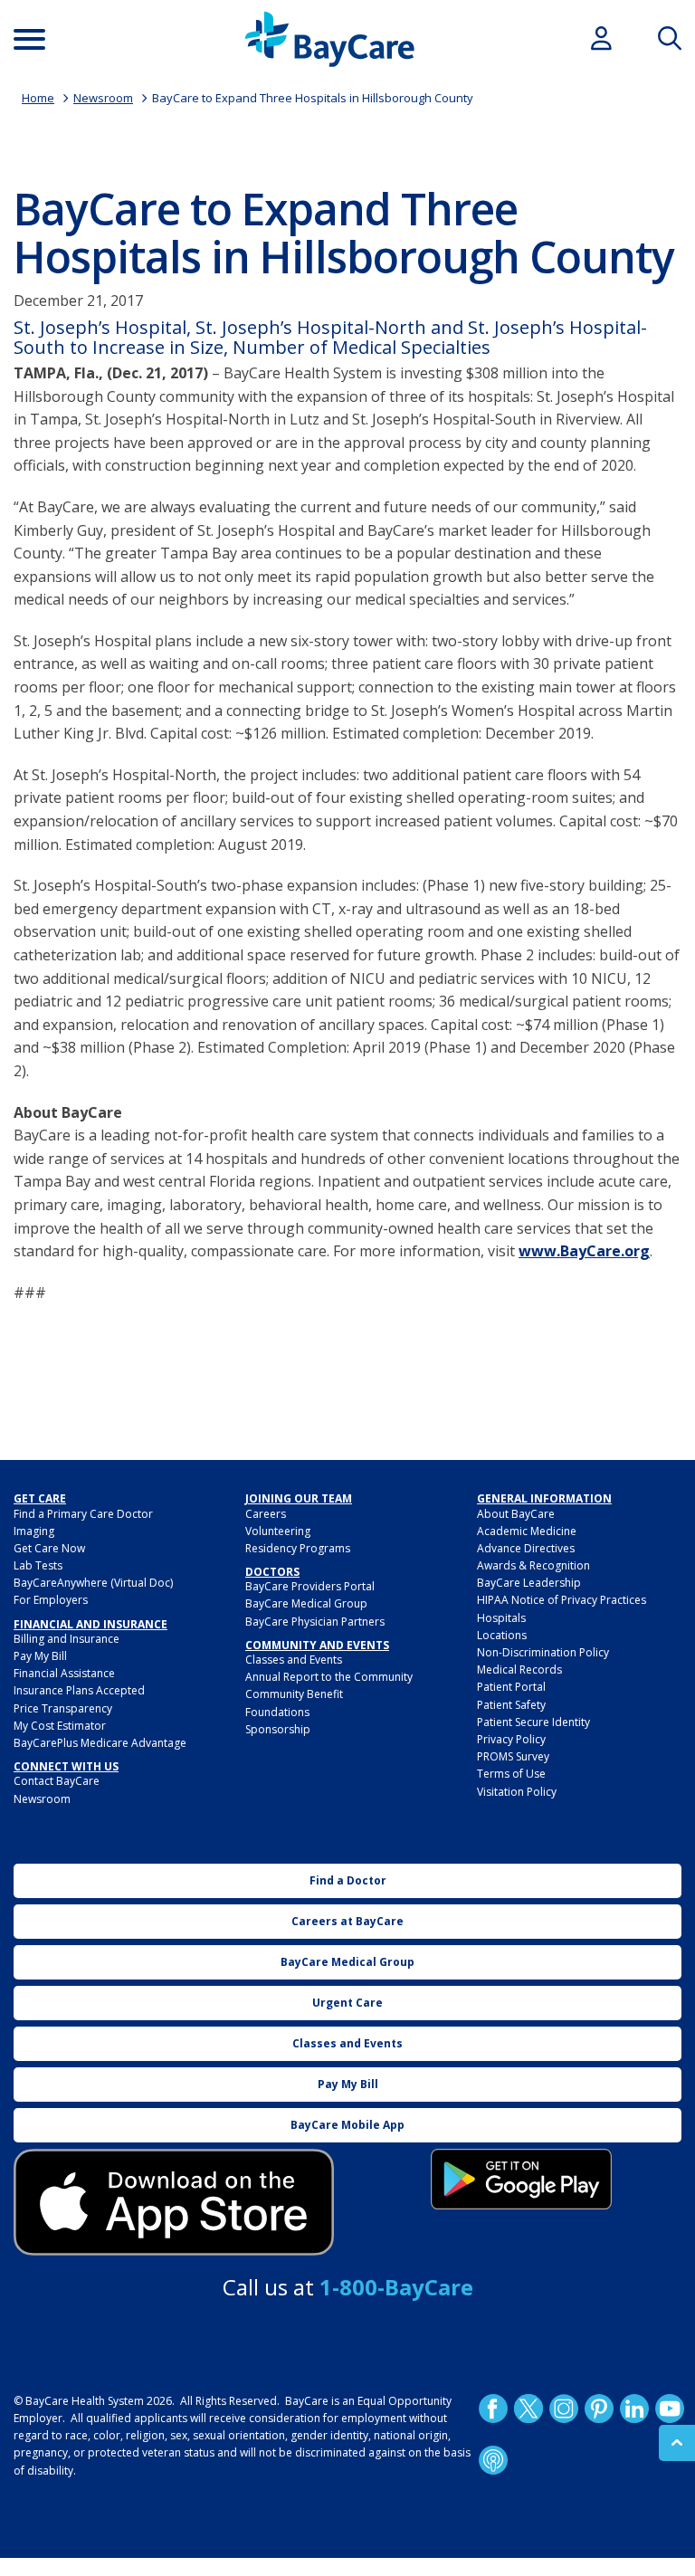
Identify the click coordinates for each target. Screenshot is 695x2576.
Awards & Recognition (533, 1565)
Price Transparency (63, 1708)
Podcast (493, 2460)
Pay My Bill (40, 1656)
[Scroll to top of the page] (677, 2443)
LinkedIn (634, 2409)
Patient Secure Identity (533, 1722)
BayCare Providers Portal (310, 1586)
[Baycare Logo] (329, 39)
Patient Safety (511, 1705)
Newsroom (103, 98)
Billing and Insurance (67, 1639)
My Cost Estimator (60, 1726)
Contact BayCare (57, 1781)
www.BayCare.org (584, 1251)
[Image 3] (174, 2203)
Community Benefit (294, 1694)
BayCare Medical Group (306, 1603)
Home (38, 98)
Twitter (528, 2409)
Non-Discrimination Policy (543, 1652)
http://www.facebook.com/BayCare (493, 2409)
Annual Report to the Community (329, 1677)
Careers (266, 1514)
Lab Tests (38, 1565)
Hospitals (501, 1618)
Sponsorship (278, 1729)
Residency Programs (298, 1548)
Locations (502, 1635)
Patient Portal (511, 1687)
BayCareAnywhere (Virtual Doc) (93, 1583)
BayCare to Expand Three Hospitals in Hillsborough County (313, 98)
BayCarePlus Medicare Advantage (100, 1743)
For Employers (51, 1600)
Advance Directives (526, 1548)
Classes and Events (294, 1660)
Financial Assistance (64, 1673)
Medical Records (519, 1670)
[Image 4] (521, 2179)
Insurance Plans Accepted (79, 1690)
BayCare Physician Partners (315, 1622)
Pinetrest (599, 2409)
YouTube (670, 2409)
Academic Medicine (527, 1531)
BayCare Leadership (529, 1583)
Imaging (34, 1531)
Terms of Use (511, 1774)
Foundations (277, 1712)
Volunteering (278, 1531)
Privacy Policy (511, 1739)
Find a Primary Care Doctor (83, 1514)
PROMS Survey (513, 1756)
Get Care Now (49, 1548)
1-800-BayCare (396, 2287)
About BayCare (516, 1514)
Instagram (564, 2409)
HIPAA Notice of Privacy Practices (562, 1600)
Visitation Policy (517, 1792)
